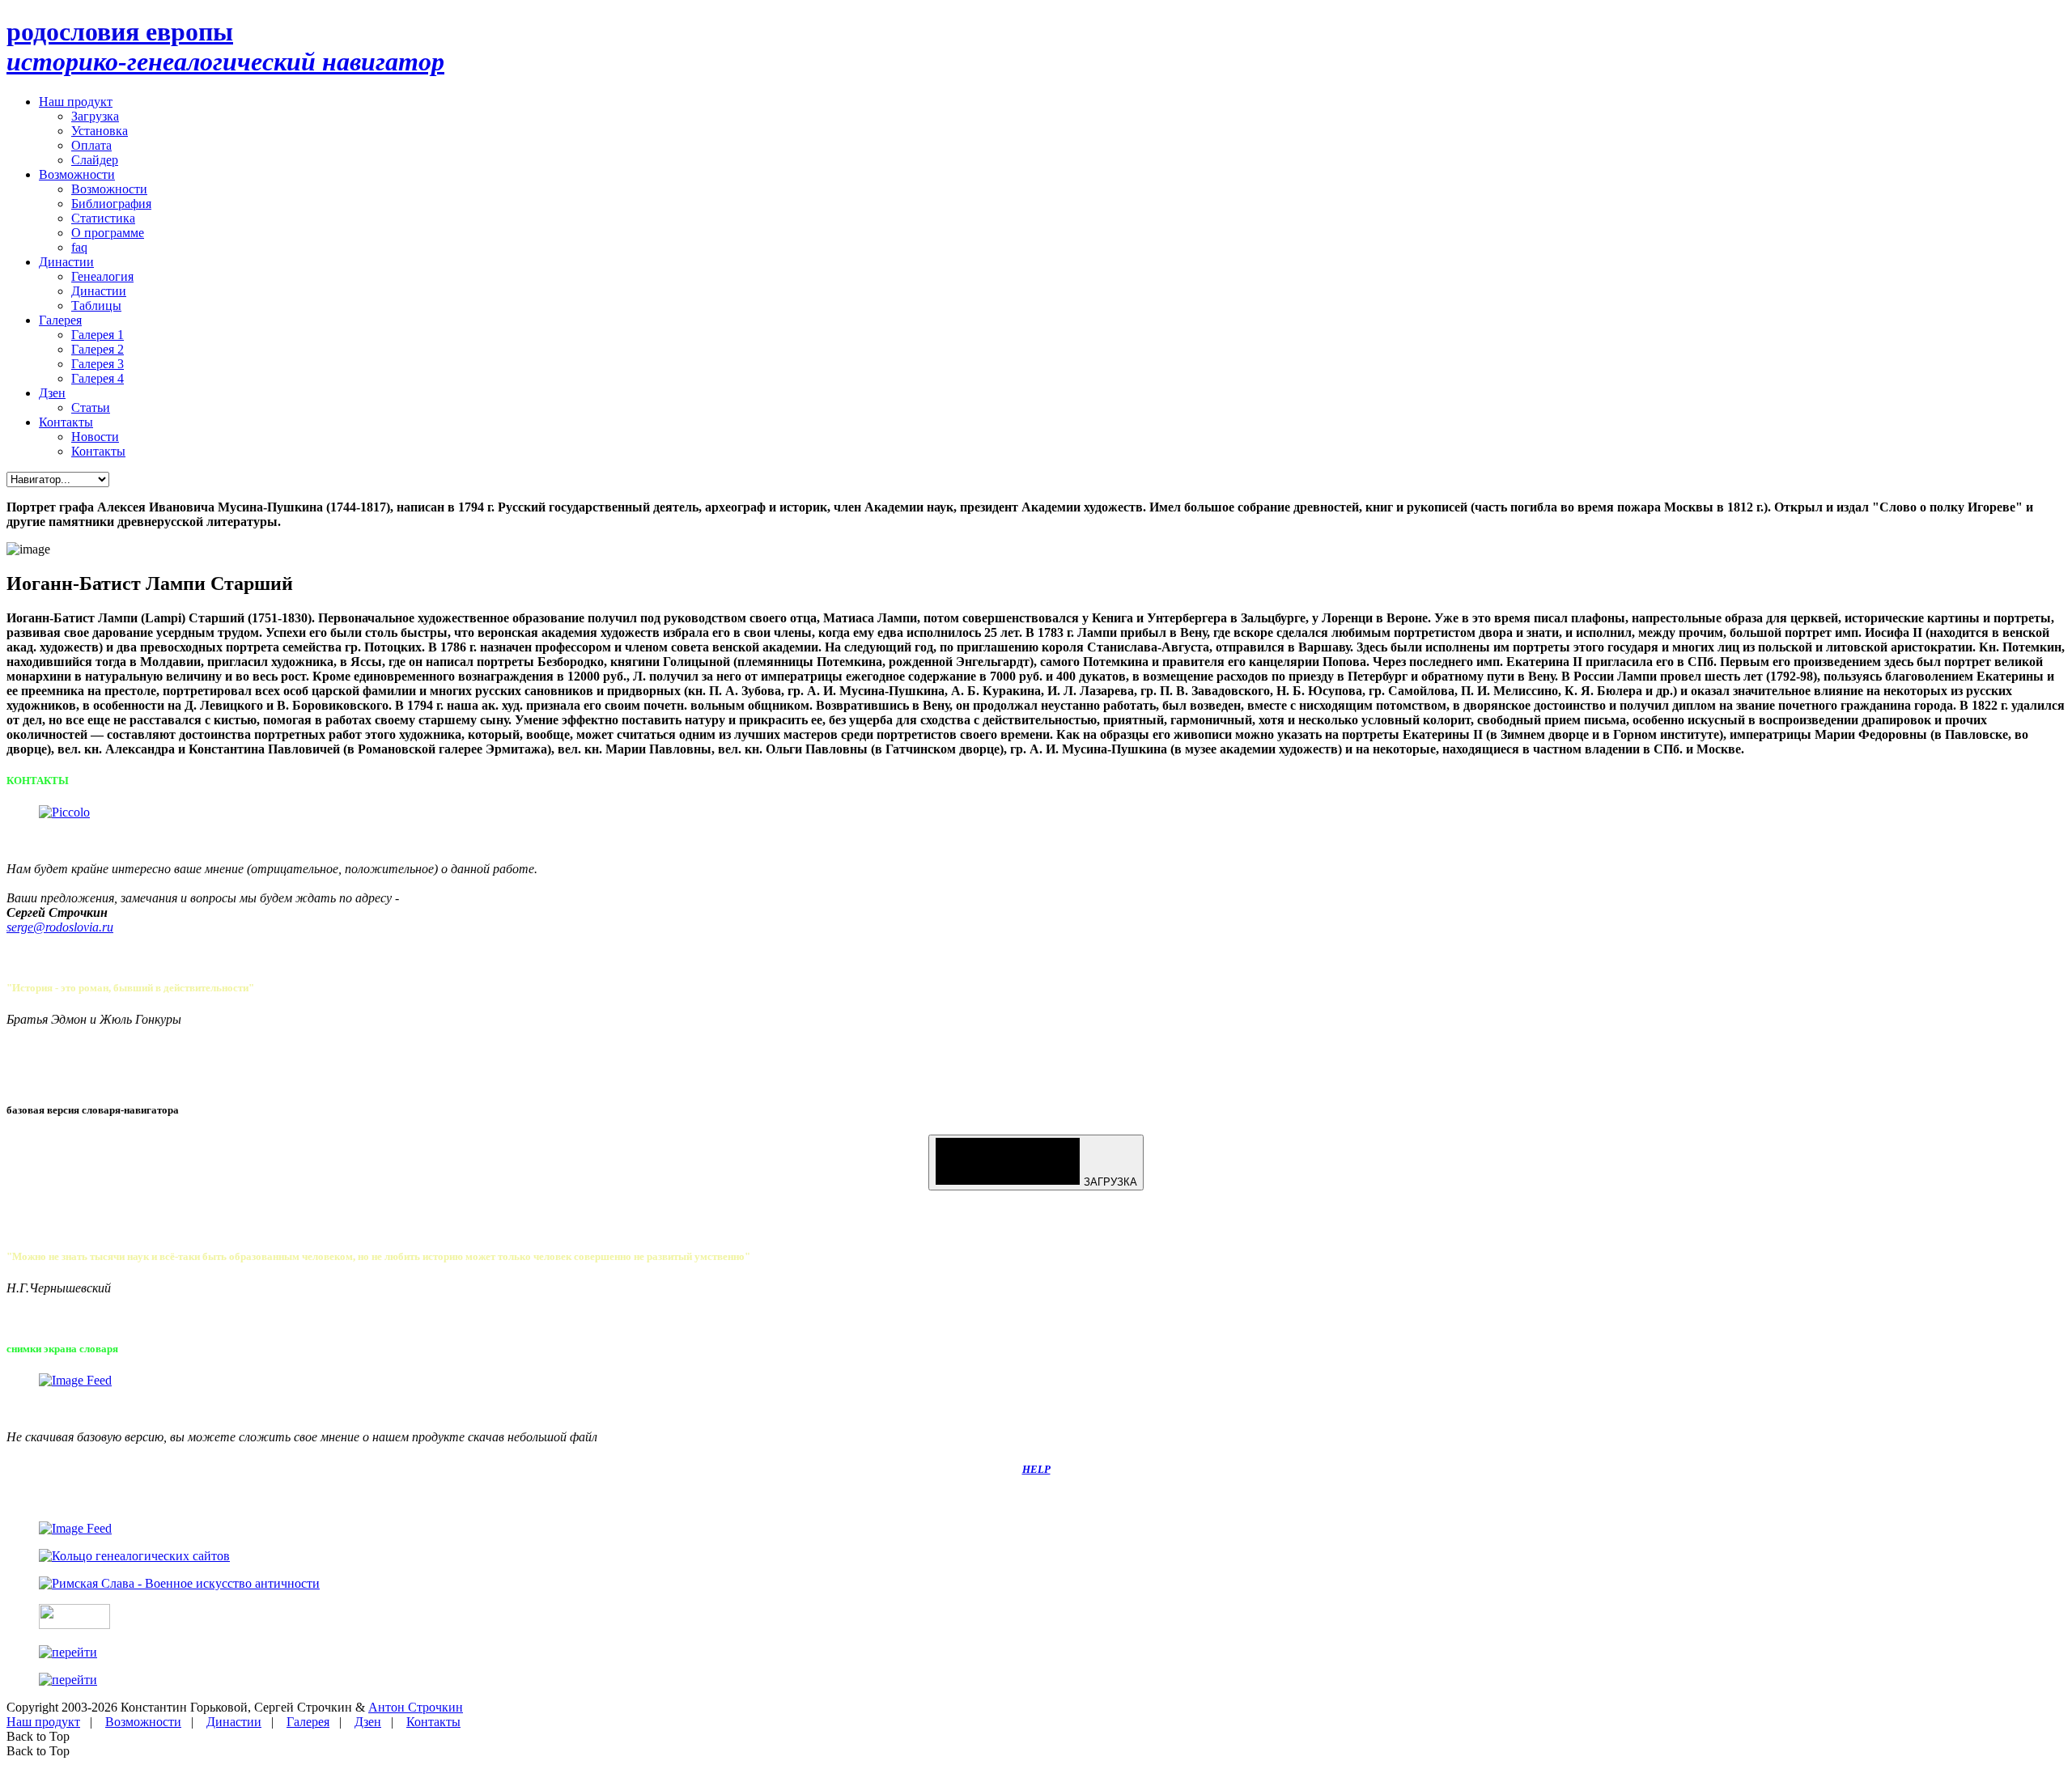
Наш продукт (76, 102)
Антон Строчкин (416, 1707)
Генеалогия (102, 276)
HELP (1036, 1469)
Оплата (91, 145)
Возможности (77, 174)
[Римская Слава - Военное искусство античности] (179, 1583)
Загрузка (95, 116)
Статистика (103, 218)
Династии (66, 262)
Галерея (60, 320)
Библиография (111, 204)
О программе (108, 233)
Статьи (91, 407)
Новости (95, 437)
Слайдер (95, 160)
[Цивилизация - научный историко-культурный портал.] (74, 1625)
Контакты (66, 422)
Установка (100, 131)
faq (79, 247)
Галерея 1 (98, 335)
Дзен (52, 393)
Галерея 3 (98, 364)
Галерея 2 (98, 349)
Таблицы (96, 305)
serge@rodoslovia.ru (60, 927)
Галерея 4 (98, 378)
